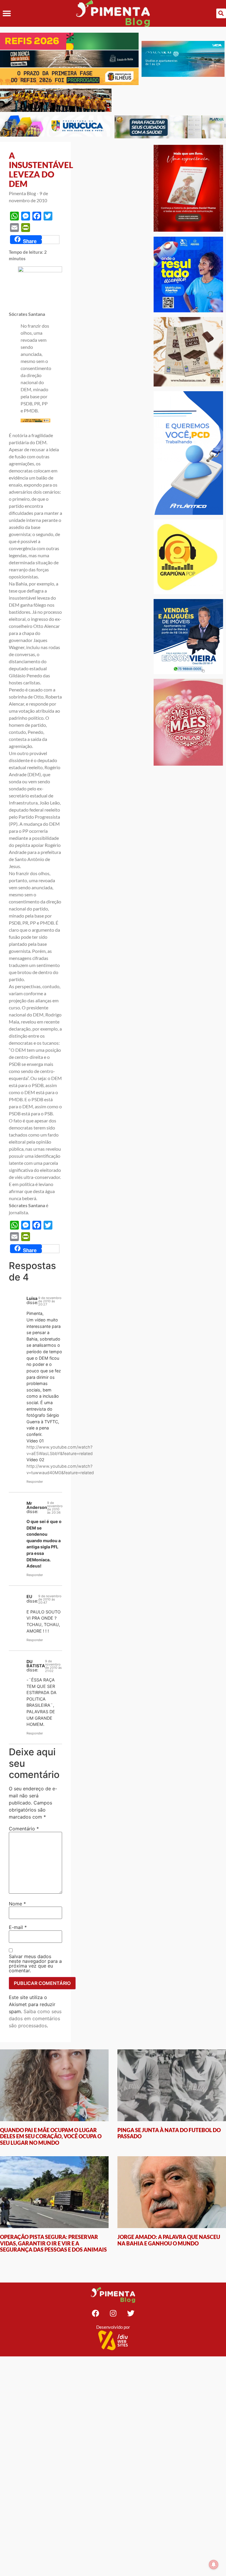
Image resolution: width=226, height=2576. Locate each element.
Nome (17, 1904)
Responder (35, 1482)
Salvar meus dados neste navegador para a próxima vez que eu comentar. (35, 1963)
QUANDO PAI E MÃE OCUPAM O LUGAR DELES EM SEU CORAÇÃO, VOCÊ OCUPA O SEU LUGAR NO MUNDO (51, 2136)
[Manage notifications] (214, 2565)
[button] (7, 13)
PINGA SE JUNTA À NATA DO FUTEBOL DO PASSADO (169, 2133)
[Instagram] (113, 2313)
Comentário (24, 1829)
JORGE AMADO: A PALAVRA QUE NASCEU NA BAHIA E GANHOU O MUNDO (169, 2240)
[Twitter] (131, 2313)
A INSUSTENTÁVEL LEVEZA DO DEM (41, 170)
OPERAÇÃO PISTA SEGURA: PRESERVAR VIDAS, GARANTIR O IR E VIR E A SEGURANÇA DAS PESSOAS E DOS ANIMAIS (53, 2243)
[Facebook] (95, 2313)
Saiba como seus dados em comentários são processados (35, 2018)
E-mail (18, 1927)
